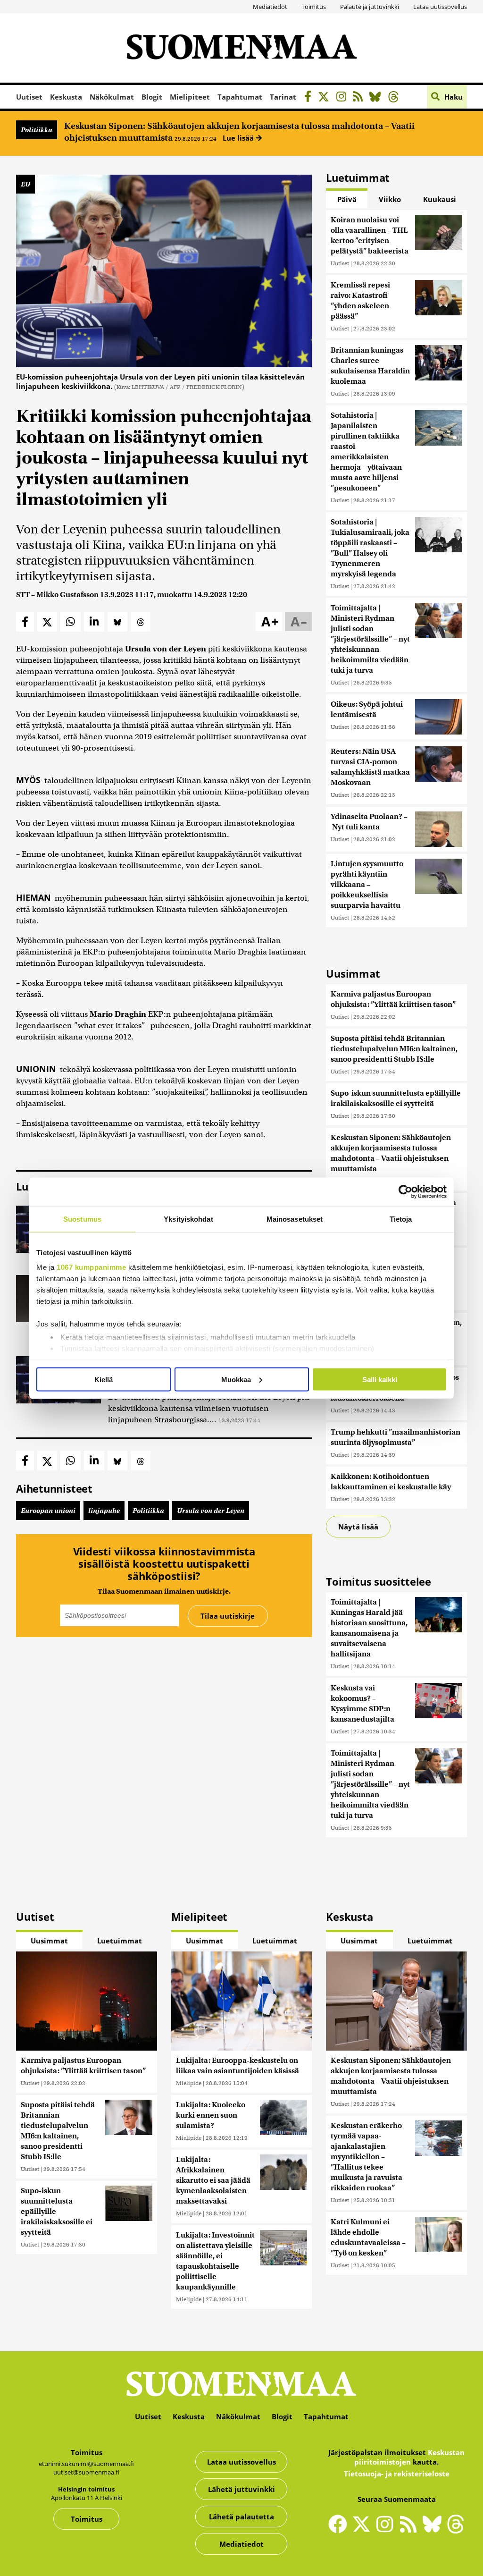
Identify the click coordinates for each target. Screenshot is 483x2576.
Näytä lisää (358, 1527)
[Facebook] (310, 98)
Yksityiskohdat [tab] (188, 1219)
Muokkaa (236, 1379)
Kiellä (104, 1379)
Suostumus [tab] (82, 1219)
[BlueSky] (378, 98)
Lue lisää (239, 138)
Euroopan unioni (48, 1511)
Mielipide (189, 2083)
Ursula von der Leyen (211, 1511)
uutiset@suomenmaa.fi (86, 2472)
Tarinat (283, 97)
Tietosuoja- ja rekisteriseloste (397, 2474)
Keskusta (66, 97)
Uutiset (29, 97)
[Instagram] (344, 98)
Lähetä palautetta (241, 2517)
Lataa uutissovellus (440, 7)
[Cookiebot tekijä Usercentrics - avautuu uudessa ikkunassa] (405, 1191)
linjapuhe (104, 1511)
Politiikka (37, 130)
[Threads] (396, 98)
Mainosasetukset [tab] (295, 1219)
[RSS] (360, 98)
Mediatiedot (270, 7)
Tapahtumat (240, 97)
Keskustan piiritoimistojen (409, 2457)
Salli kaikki (380, 1379)
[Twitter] (364, 2530)
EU (25, 184)
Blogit (152, 97)
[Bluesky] (434, 2530)
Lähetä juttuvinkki (241, 2489)
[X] (326, 98)
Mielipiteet (190, 97)
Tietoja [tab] (401, 1219)
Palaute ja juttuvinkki (370, 7)
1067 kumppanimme (91, 1267)
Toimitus (314, 7)
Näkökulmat (112, 97)
